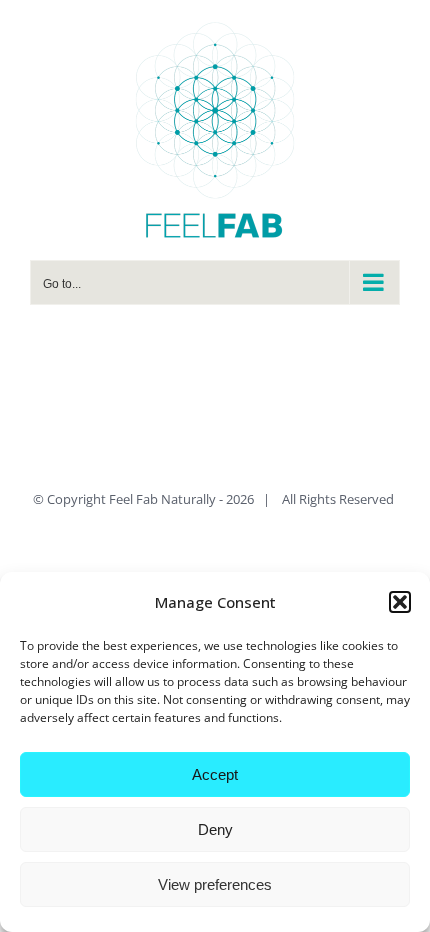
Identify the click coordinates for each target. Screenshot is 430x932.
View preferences (215, 884)
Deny (215, 829)
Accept (215, 774)
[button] (400, 602)
